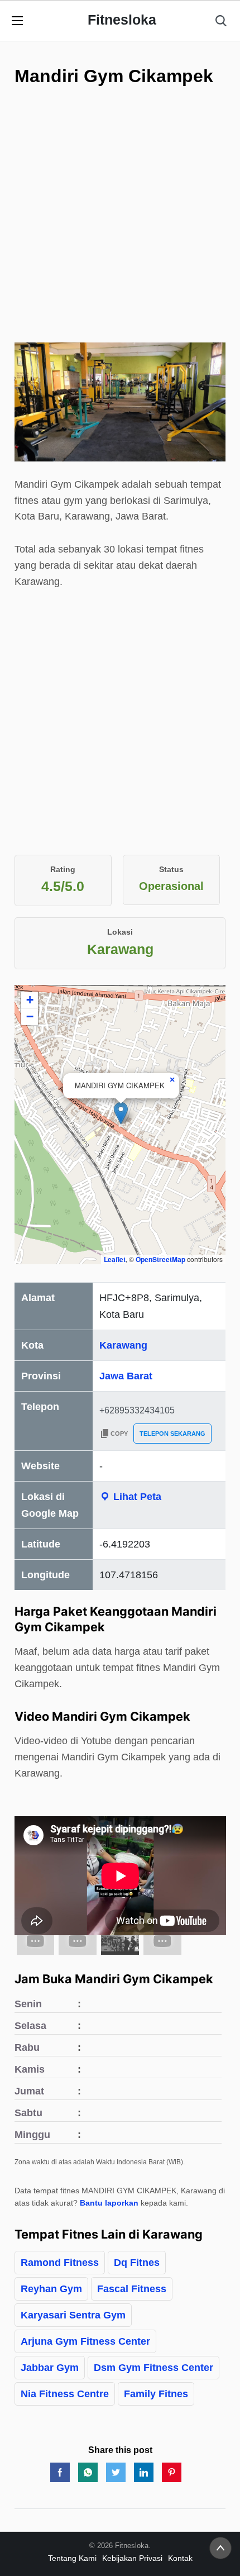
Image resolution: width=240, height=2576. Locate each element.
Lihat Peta (136, 1497)
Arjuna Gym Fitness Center (85, 2341)
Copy (119, 1434)
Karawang (123, 1345)
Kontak (180, 2558)
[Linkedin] (144, 2472)
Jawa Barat (126, 1376)
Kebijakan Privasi (132, 2558)
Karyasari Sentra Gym (73, 2315)
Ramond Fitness (60, 2263)
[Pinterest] (172, 2472)
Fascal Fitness (132, 2289)
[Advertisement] (120, 240)
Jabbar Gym (50, 2368)
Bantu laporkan (109, 2203)
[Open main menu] (17, 21)
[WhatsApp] (88, 2472)
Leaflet (115, 1259)
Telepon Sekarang (172, 1434)
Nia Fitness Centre (65, 2394)
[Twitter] (116, 2472)
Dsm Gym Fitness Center (153, 2368)
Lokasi (120, 932)
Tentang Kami (72, 2558)
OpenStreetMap (160, 1259)
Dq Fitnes (137, 2263)
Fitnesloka (122, 20)
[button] (121, 1113)
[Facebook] (60, 2472)
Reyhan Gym (51, 2289)
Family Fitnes (156, 2394)
